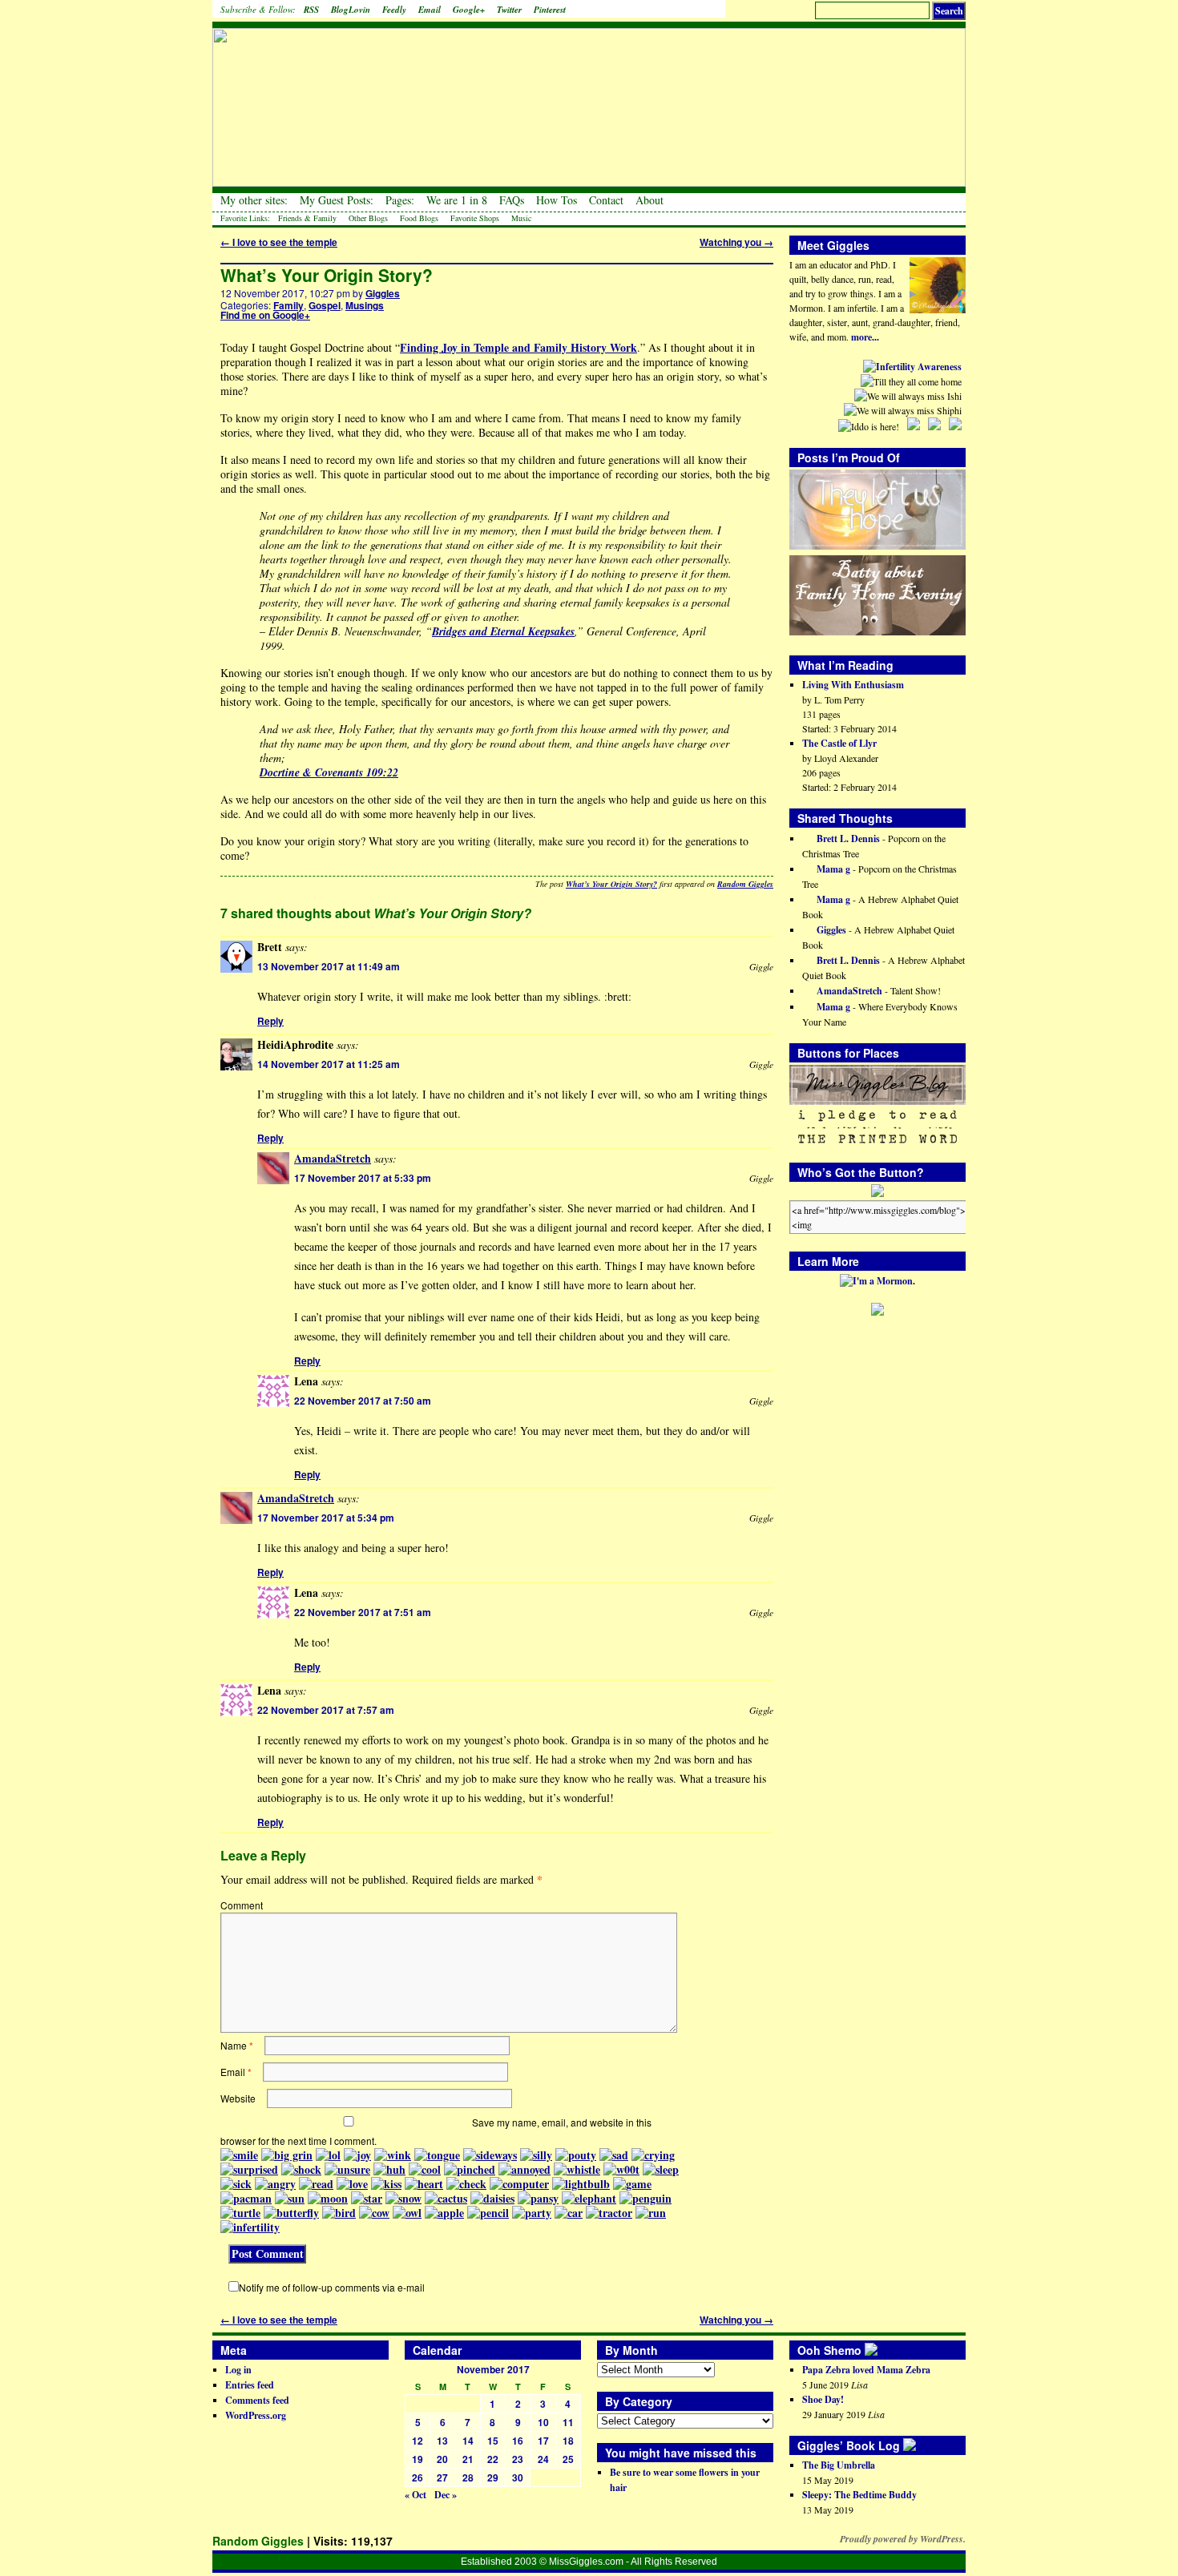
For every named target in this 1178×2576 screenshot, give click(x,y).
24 (543, 2459)
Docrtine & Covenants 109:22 (329, 772)
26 (418, 2477)
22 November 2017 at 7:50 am (363, 1401)
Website (238, 2098)
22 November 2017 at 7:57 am (326, 1710)
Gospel (325, 305)
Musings (365, 305)
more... (865, 337)
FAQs (512, 200)
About (650, 200)
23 (518, 2459)
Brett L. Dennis (847, 839)
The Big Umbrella (839, 2465)
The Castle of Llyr (839, 743)
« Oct (416, 2495)
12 (418, 2441)
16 (518, 2441)
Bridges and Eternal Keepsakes (503, 631)
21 (468, 2459)
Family (288, 305)
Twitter (509, 10)
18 (568, 2441)
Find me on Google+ (265, 315)
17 (543, 2441)
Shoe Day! (823, 2399)
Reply (270, 1021)
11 (568, 2422)
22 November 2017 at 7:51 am (363, 1612)
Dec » (446, 2495)
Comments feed (257, 2400)
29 (493, 2477)
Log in (238, 2370)
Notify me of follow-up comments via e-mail (332, 2287)
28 (468, 2477)
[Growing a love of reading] (921, 2445)
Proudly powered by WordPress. (903, 2539)
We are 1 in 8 (457, 200)
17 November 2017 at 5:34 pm (326, 1518)
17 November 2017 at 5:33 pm (363, 1178)
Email (430, 10)
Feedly (394, 10)
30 (518, 2477)
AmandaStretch (333, 1158)
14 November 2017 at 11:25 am (329, 1064)
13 (442, 2441)
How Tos (557, 200)
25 (568, 2459)
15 (493, 2441)
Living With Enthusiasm (853, 685)
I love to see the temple (279, 242)
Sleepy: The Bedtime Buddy (859, 2495)
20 (442, 2459)
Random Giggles (745, 884)
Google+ (469, 10)
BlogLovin (351, 10)
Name (237, 2045)
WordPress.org (256, 2415)
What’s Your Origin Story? (327, 275)
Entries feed (250, 2385)
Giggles (383, 293)
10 (543, 2422)
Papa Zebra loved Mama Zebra (866, 2370)
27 (442, 2477)
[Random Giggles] (589, 97)
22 (493, 2459)
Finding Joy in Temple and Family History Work (518, 347)
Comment (242, 1905)
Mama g (832, 869)
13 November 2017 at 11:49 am (329, 966)
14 (468, 2441)
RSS (311, 10)
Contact (606, 200)
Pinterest (550, 10)
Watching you (736, 242)
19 (418, 2459)
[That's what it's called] (882, 2350)
